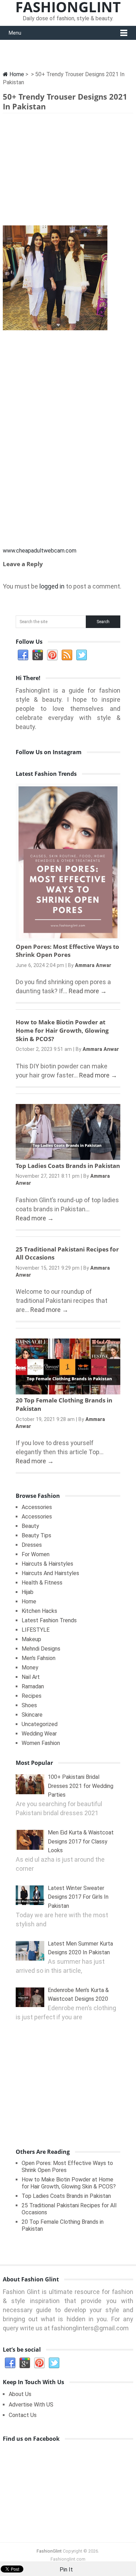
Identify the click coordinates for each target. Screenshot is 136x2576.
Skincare (32, 1715)
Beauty (30, 1526)
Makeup (31, 1639)
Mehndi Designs (41, 1649)
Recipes (32, 1696)
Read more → (88, 991)
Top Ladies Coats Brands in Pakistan (68, 1166)
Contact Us (23, 2415)
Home (16, 74)
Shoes (29, 1705)
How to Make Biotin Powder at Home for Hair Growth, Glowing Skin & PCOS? (62, 1030)
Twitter (82, 655)
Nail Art (31, 1677)
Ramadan (33, 1686)
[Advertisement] (68, 171)
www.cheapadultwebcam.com (40, 551)
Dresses (32, 1545)
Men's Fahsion (39, 1658)
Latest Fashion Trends (49, 1620)
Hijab (28, 1592)
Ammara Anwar (93, 965)
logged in (52, 586)
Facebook (23, 655)
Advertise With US (31, 2405)
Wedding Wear (39, 1734)
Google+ (38, 655)
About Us (20, 2394)
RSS (67, 655)
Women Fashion (41, 1743)
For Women (36, 1554)
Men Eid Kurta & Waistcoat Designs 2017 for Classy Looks (81, 1841)
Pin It (66, 2570)
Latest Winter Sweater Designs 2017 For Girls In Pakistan (78, 1897)
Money (30, 1668)
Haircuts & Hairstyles (47, 1564)
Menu (15, 33)
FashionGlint (49, 2551)
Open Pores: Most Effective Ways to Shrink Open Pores (67, 951)
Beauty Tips (36, 1535)
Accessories (37, 1507)
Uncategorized (40, 1724)
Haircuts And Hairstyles (50, 1573)
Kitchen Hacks (39, 1611)
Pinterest (52, 655)
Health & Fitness (42, 1583)
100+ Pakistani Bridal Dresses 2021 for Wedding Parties (81, 1786)
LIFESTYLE (36, 1630)
